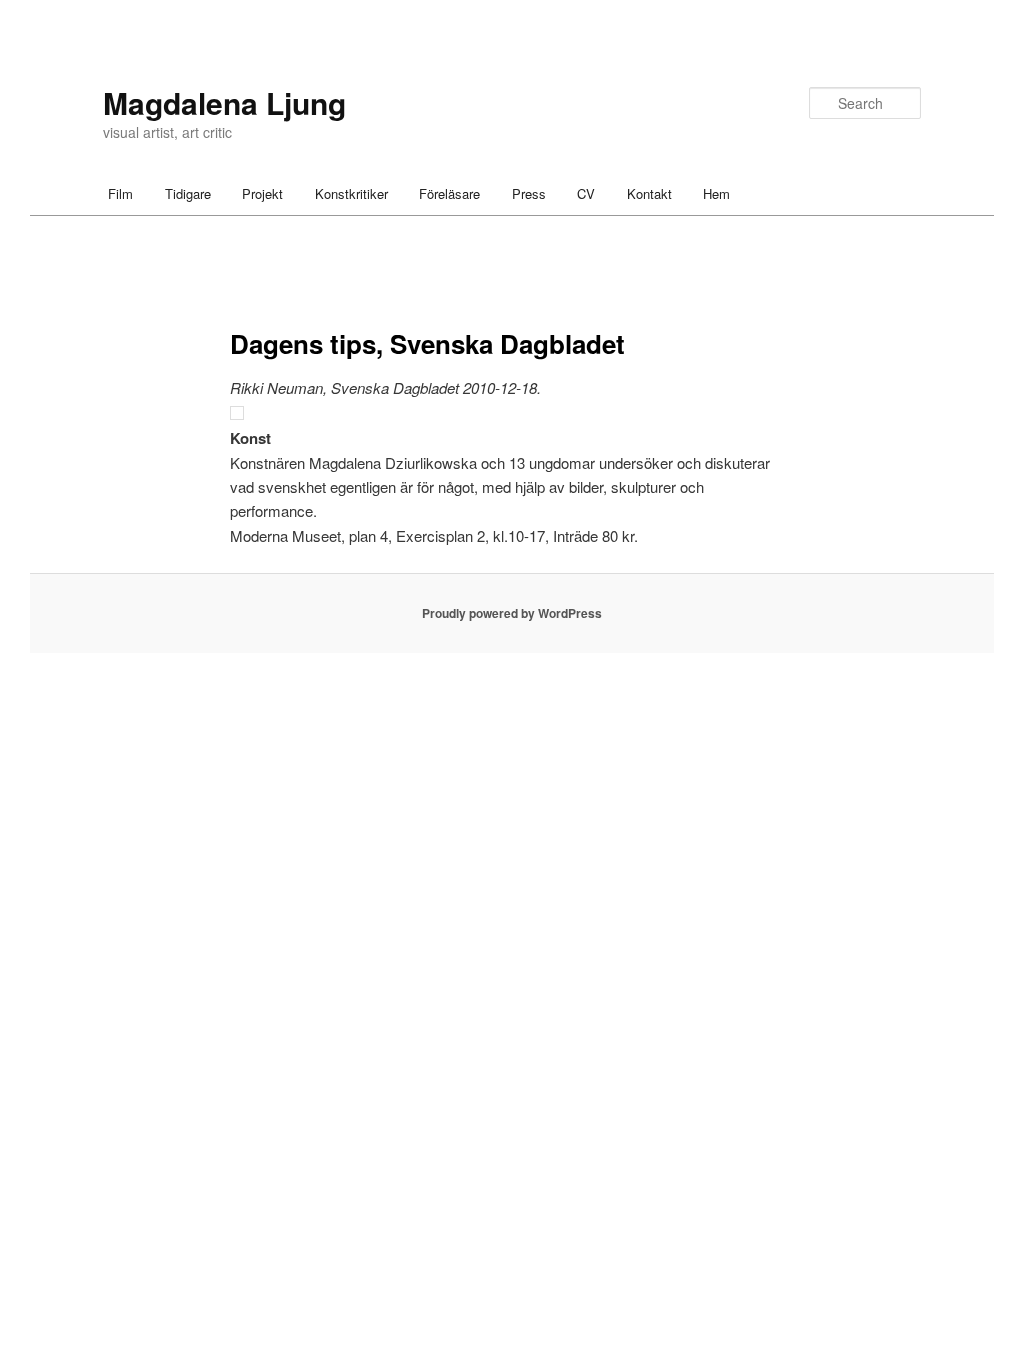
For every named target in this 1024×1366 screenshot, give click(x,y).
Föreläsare (449, 193)
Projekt (262, 193)
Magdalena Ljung (224, 102)
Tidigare (188, 193)
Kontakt (649, 193)
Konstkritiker (351, 193)
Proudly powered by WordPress (512, 613)
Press (529, 193)
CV (586, 193)
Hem (716, 193)
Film (120, 193)
